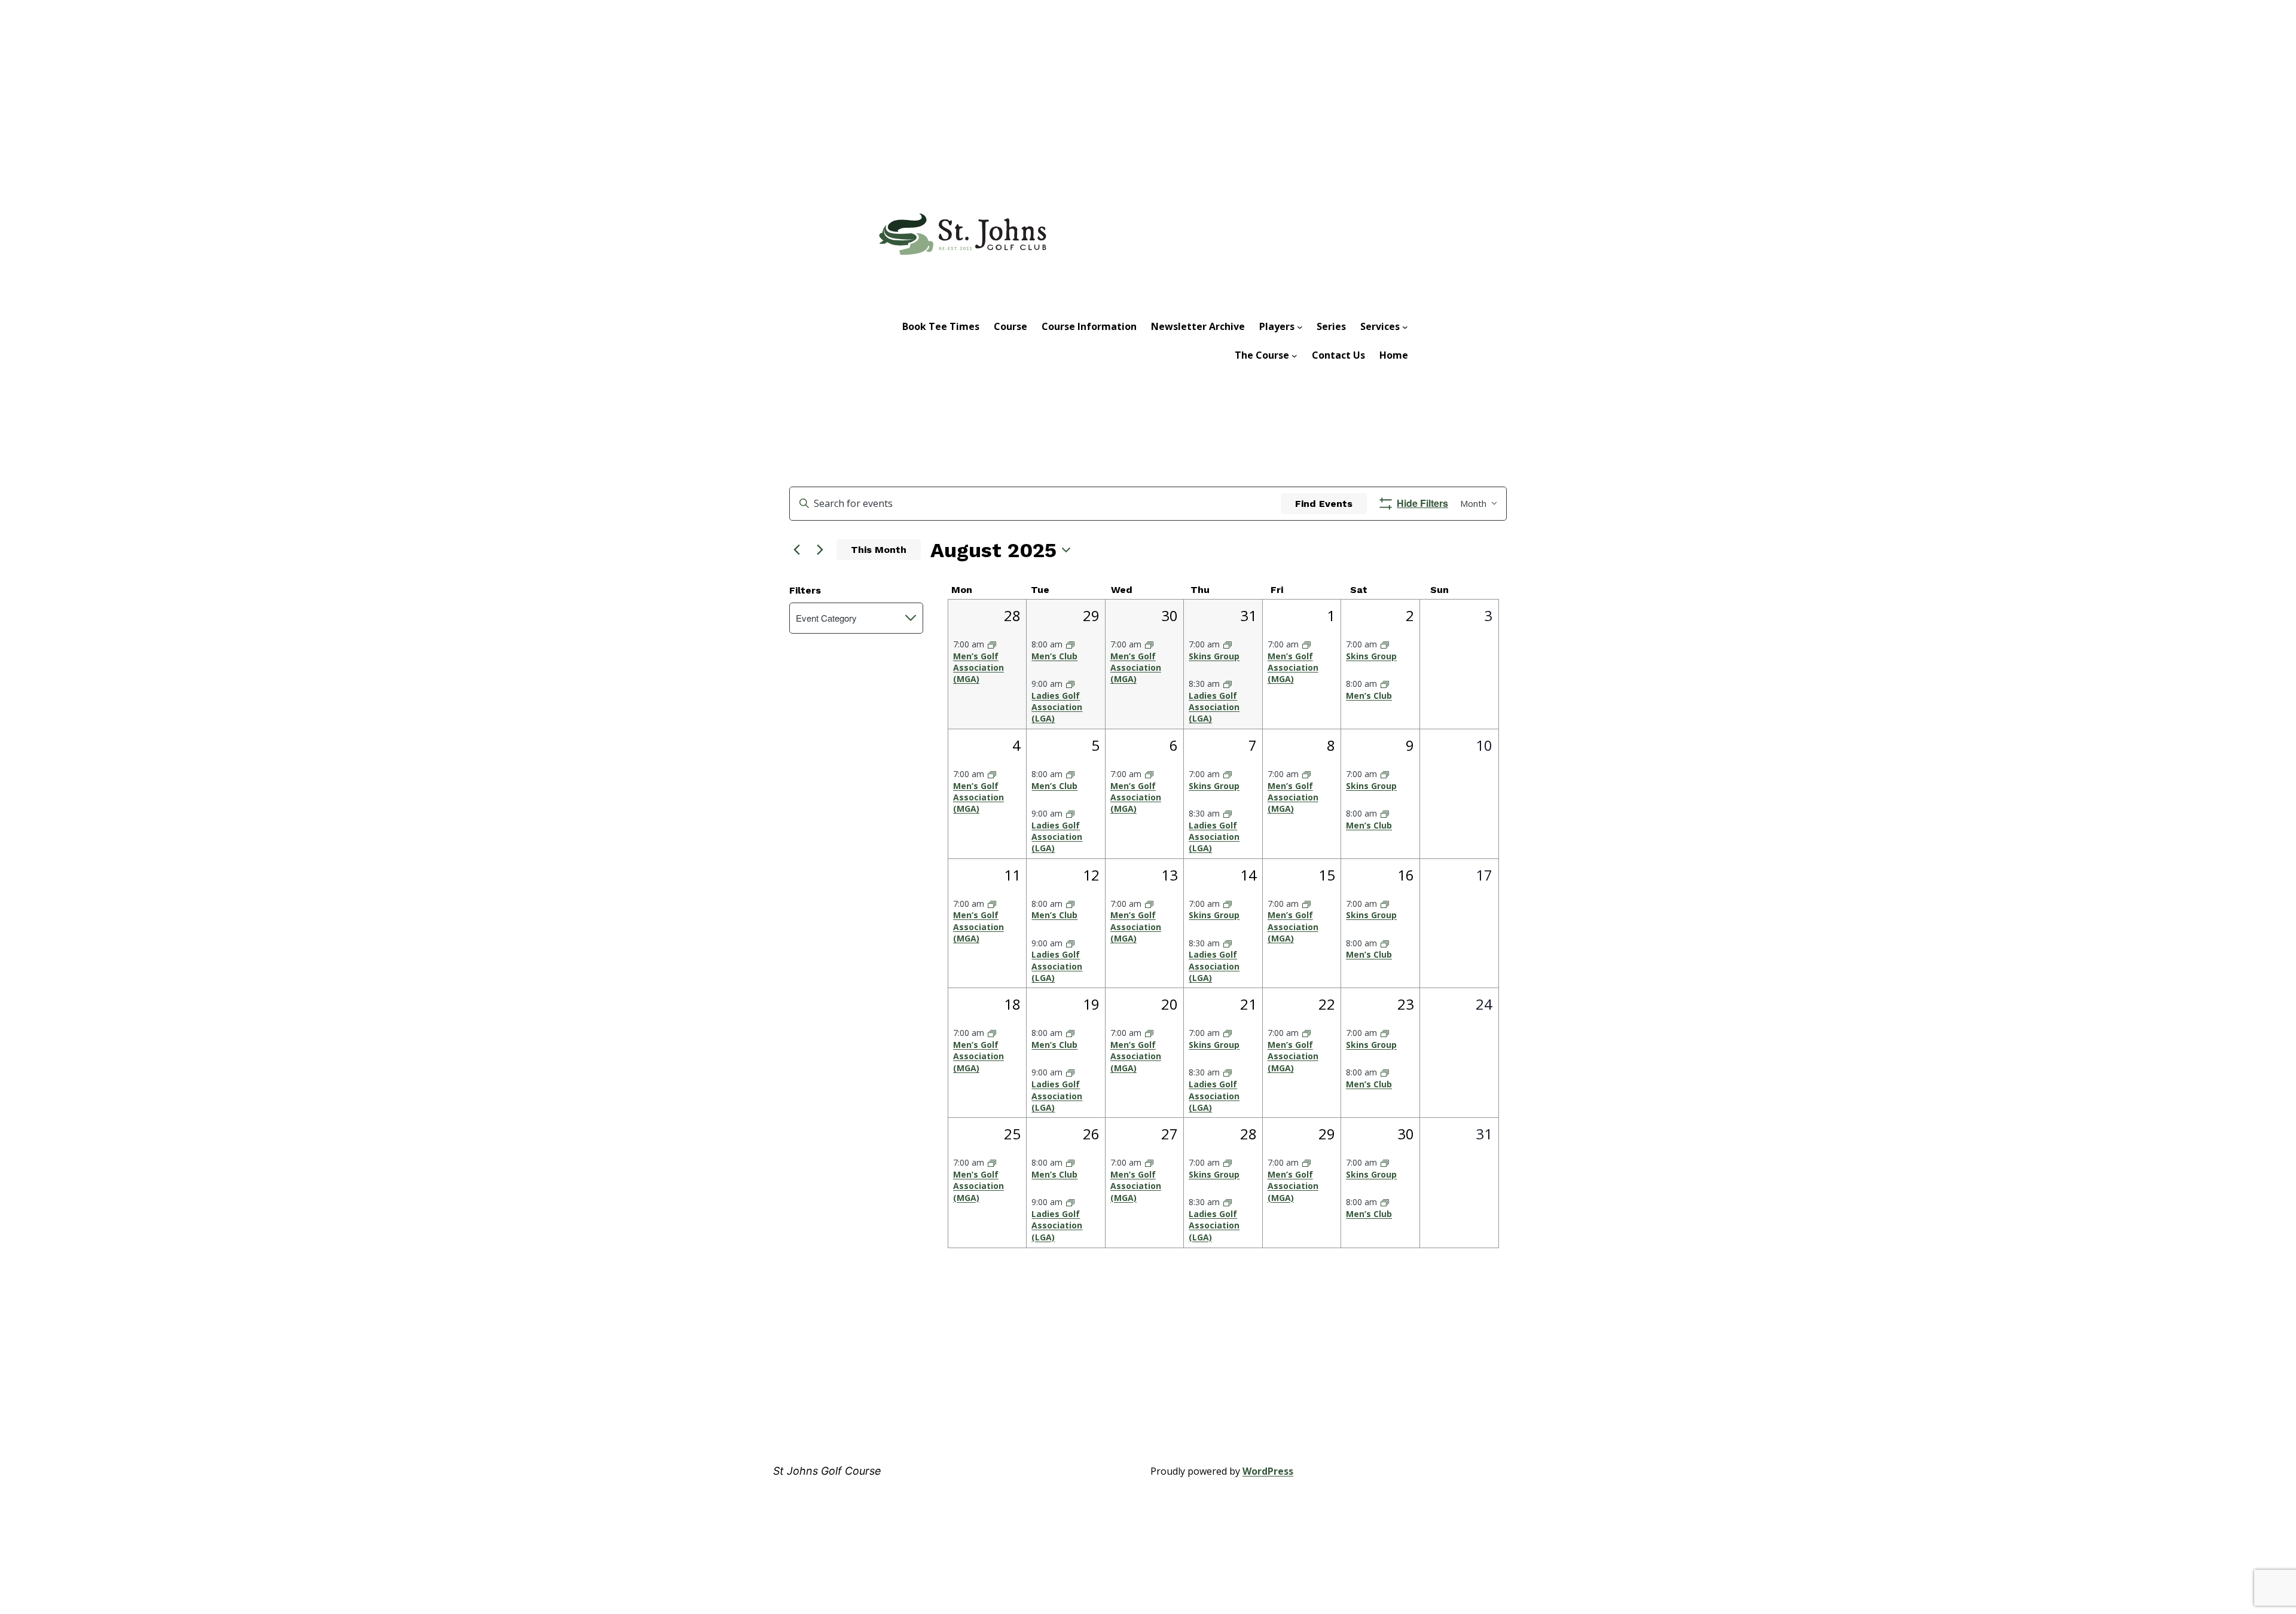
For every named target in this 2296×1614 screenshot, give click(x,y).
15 (1327, 875)
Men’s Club (1054, 656)
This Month (879, 550)
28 (1012, 615)
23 (1406, 1004)
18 (1012, 1004)
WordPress (1268, 1471)
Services (1380, 326)
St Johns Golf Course (827, 1471)
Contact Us (1338, 355)
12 (1091, 875)
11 (1012, 875)
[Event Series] (992, 644)
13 (1170, 875)
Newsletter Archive (1198, 326)
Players (1277, 326)
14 (1248, 875)
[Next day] (820, 550)
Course (1010, 326)
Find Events (1324, 504)
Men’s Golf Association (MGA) (978, 668)
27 (1170, 1134)
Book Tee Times (941, 326)
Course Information (1089, 326)
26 (1091, 1134)
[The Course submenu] (1294, 355)
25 (1012, 1134)
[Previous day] (796, 550)
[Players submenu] (1300, 326)
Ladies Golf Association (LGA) (1057, 707)
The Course (1262, 355)
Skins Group (1214, 656)
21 (1248, 1004)
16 (1406, 875)
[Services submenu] (1405, 326)
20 (1170, 1004)
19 (1091, 1004)
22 (1327, 1004)
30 (1170, 615)
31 (1248, 615)
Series (1331, 326)
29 (1091, 615)
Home (1394, 355)
